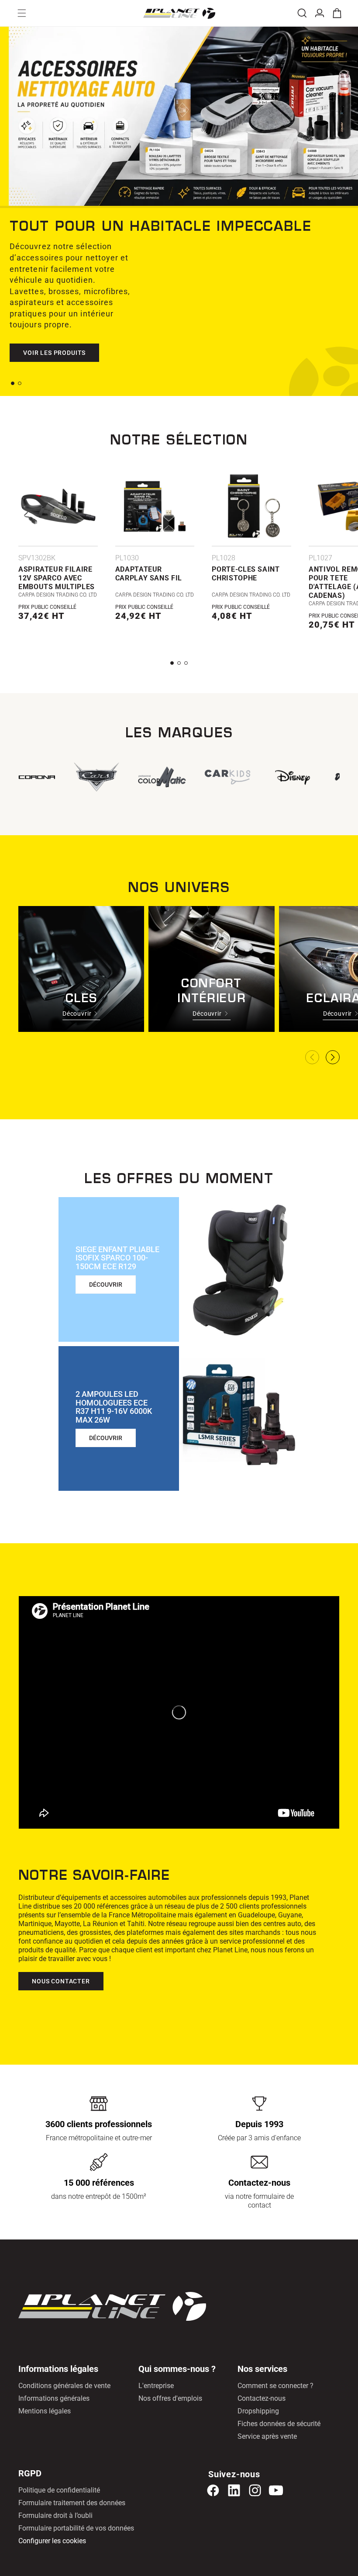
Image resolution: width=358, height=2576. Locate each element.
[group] (225, 777)
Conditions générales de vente (64, 2386)
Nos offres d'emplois (170, 2398)
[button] (22, 13)
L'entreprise (156, 2386)
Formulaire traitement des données (72, 2503)
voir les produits (54, 341)
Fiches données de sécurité (279, 2424)
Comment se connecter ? (275, 2386)
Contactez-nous (262, 2398)
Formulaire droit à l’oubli (55, 2515)
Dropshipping (258, 2411)
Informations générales (54, 2398)
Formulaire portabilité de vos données (76, 2528)
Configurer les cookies (52, 2541)
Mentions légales (45, 2411)
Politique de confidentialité (59, 2490)
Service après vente (267, 2436)
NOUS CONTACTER (61, 1981)
